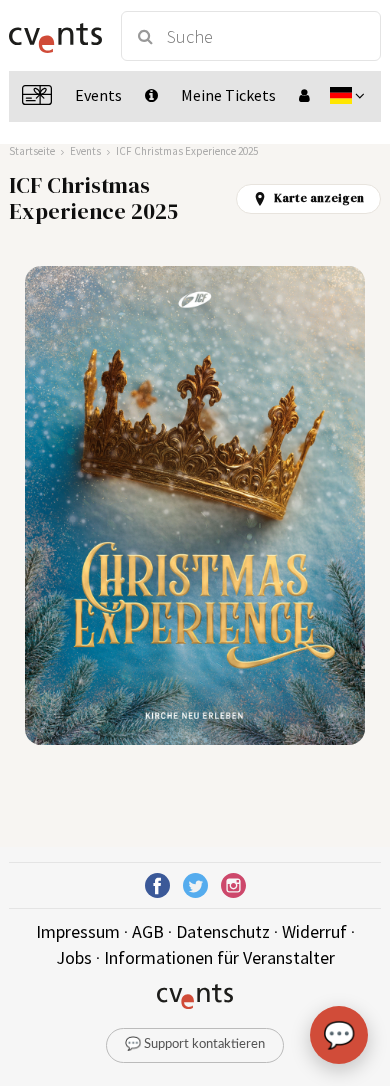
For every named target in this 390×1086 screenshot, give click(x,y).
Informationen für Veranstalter (219, 957)
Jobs (74, 957)
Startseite (32, 151)
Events (85, 151)
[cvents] (55, 36)
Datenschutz (223, 931)
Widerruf (314, 931)
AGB (148, 931)
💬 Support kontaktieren (195, 1044)
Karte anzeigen (319, 198)
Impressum (78, 931)
